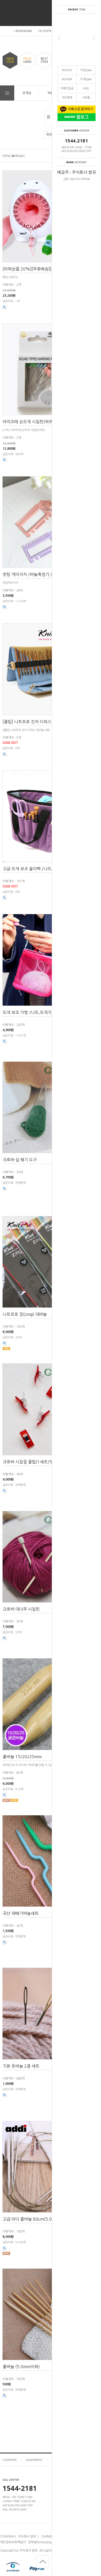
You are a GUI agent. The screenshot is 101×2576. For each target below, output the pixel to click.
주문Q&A (86, 70)
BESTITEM (44, 60)
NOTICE (67, 70)
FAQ (86, 88)
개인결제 (67, 97)
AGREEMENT (34, 2460)
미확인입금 (67, 88)
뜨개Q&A (86, 79)
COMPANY (10, 2460)
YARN (27, 60)
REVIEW (67, 79)
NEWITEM (10, 60)
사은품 (86, 97)
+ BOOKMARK (23, 31)
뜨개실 (27, 93)
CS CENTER (46, 31)
